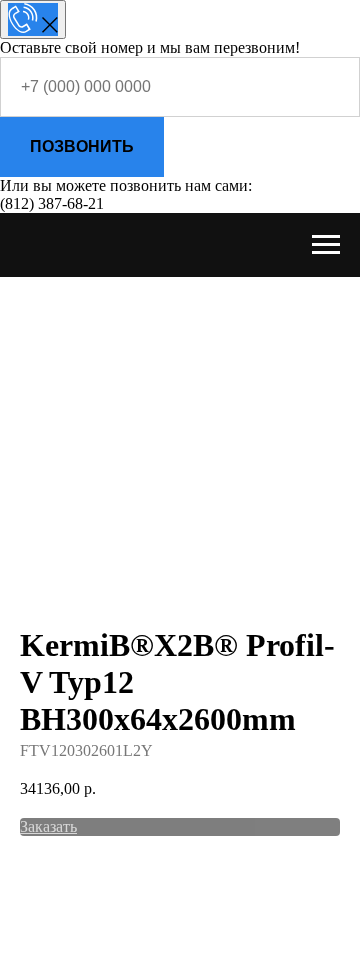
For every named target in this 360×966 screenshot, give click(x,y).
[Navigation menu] (326, 245)
